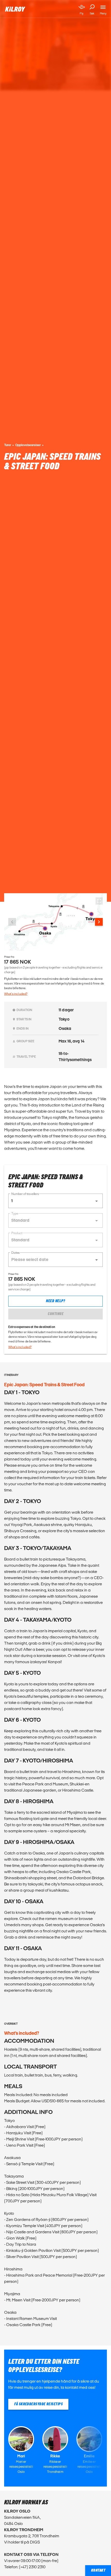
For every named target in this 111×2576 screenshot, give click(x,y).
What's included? (16, 994)
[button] (55, 1201)
